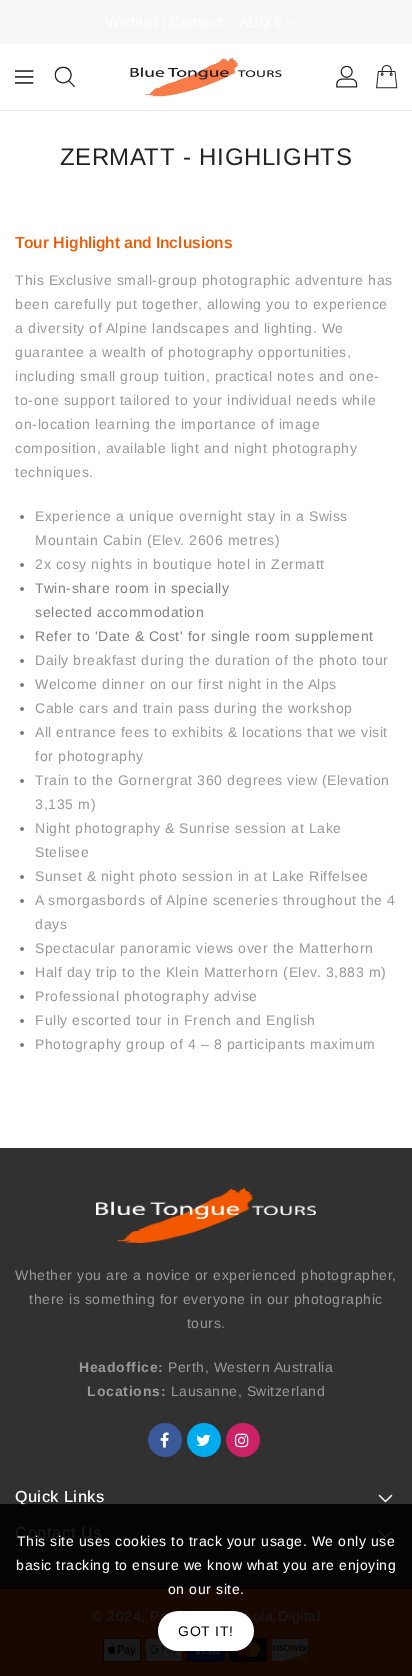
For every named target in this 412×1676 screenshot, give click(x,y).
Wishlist (132, 22)
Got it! (206, 1631)
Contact (196, 22)
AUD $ (261, 22)
